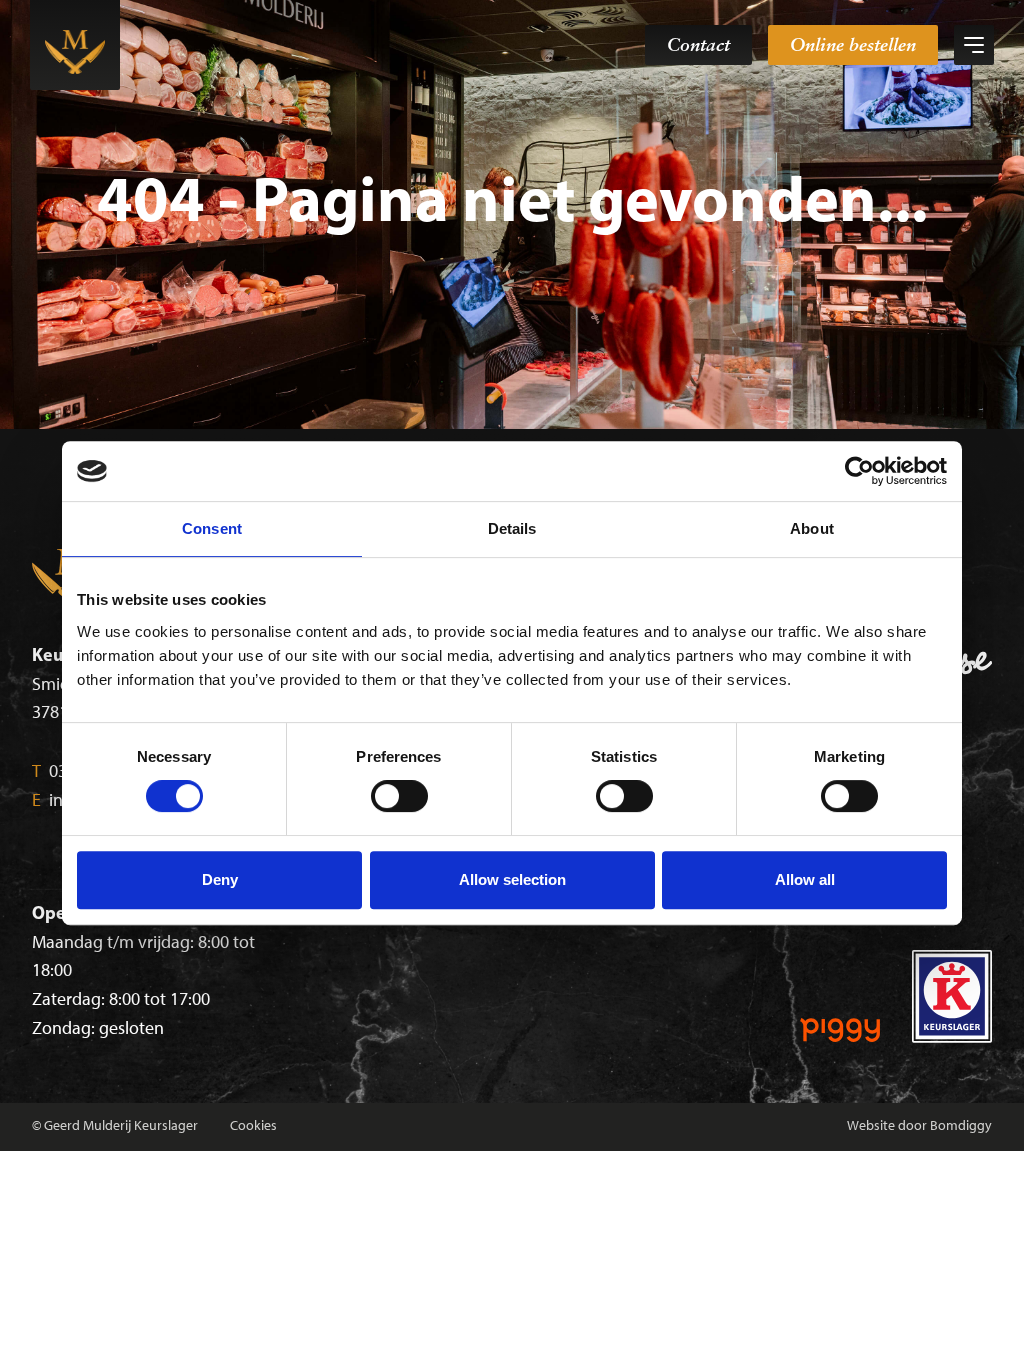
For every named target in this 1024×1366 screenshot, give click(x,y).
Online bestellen (853, 44)
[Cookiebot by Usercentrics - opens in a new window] (859, 471)
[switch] (399, 796)
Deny (220, 879)
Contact (698, 44)
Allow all (805, 879)
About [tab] (812, 528)
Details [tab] (512, 528)
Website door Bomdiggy (919, 1126)
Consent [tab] (212, 528)
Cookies (253, 1126)
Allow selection (512, 879)
